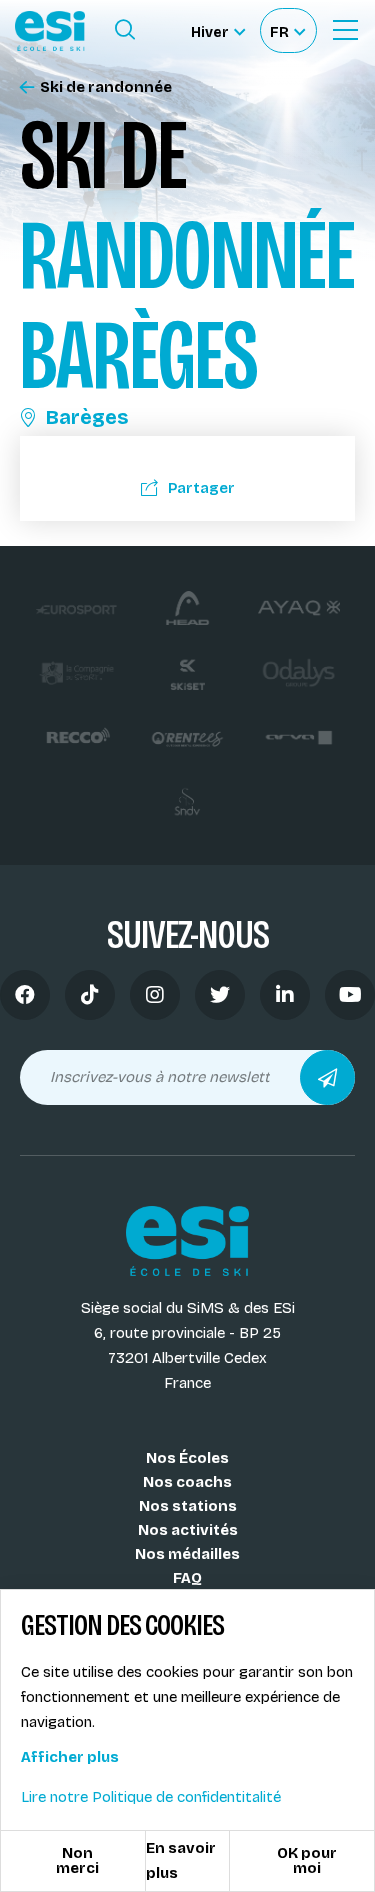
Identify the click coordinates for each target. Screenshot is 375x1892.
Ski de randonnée (106, 87)
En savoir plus (181, 1860)
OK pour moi (307, 1860)
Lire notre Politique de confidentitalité (151, 1797)
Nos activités (188, 1530)
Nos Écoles (187, 1458)
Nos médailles (187, 1554)
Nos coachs (187, 1482)
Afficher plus (70, 1757)
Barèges (87, 417)
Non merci (77, 1860)
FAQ (187, 1578)
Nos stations (188, 1506)
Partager (201, 488)
